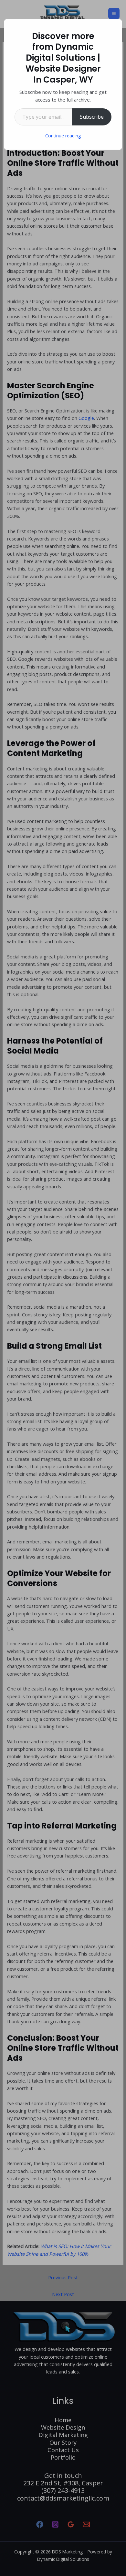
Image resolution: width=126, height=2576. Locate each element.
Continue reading (63, 136)
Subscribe (92, 117)
